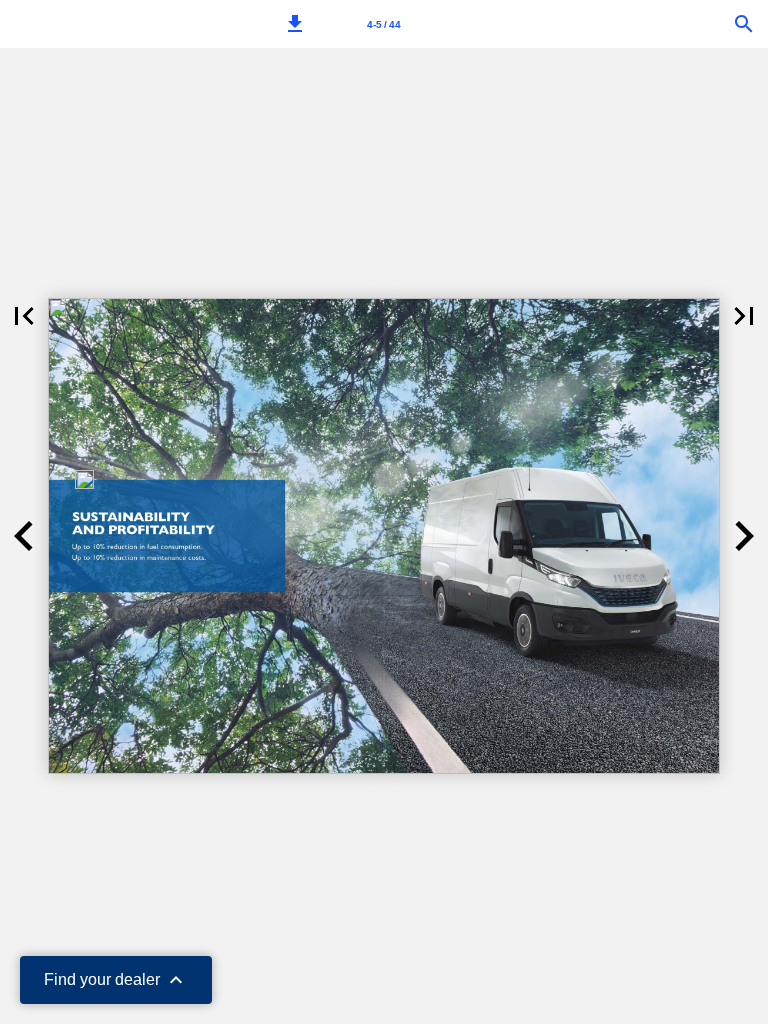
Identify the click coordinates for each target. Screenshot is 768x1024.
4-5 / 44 (384, 24)
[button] (295, 24)
